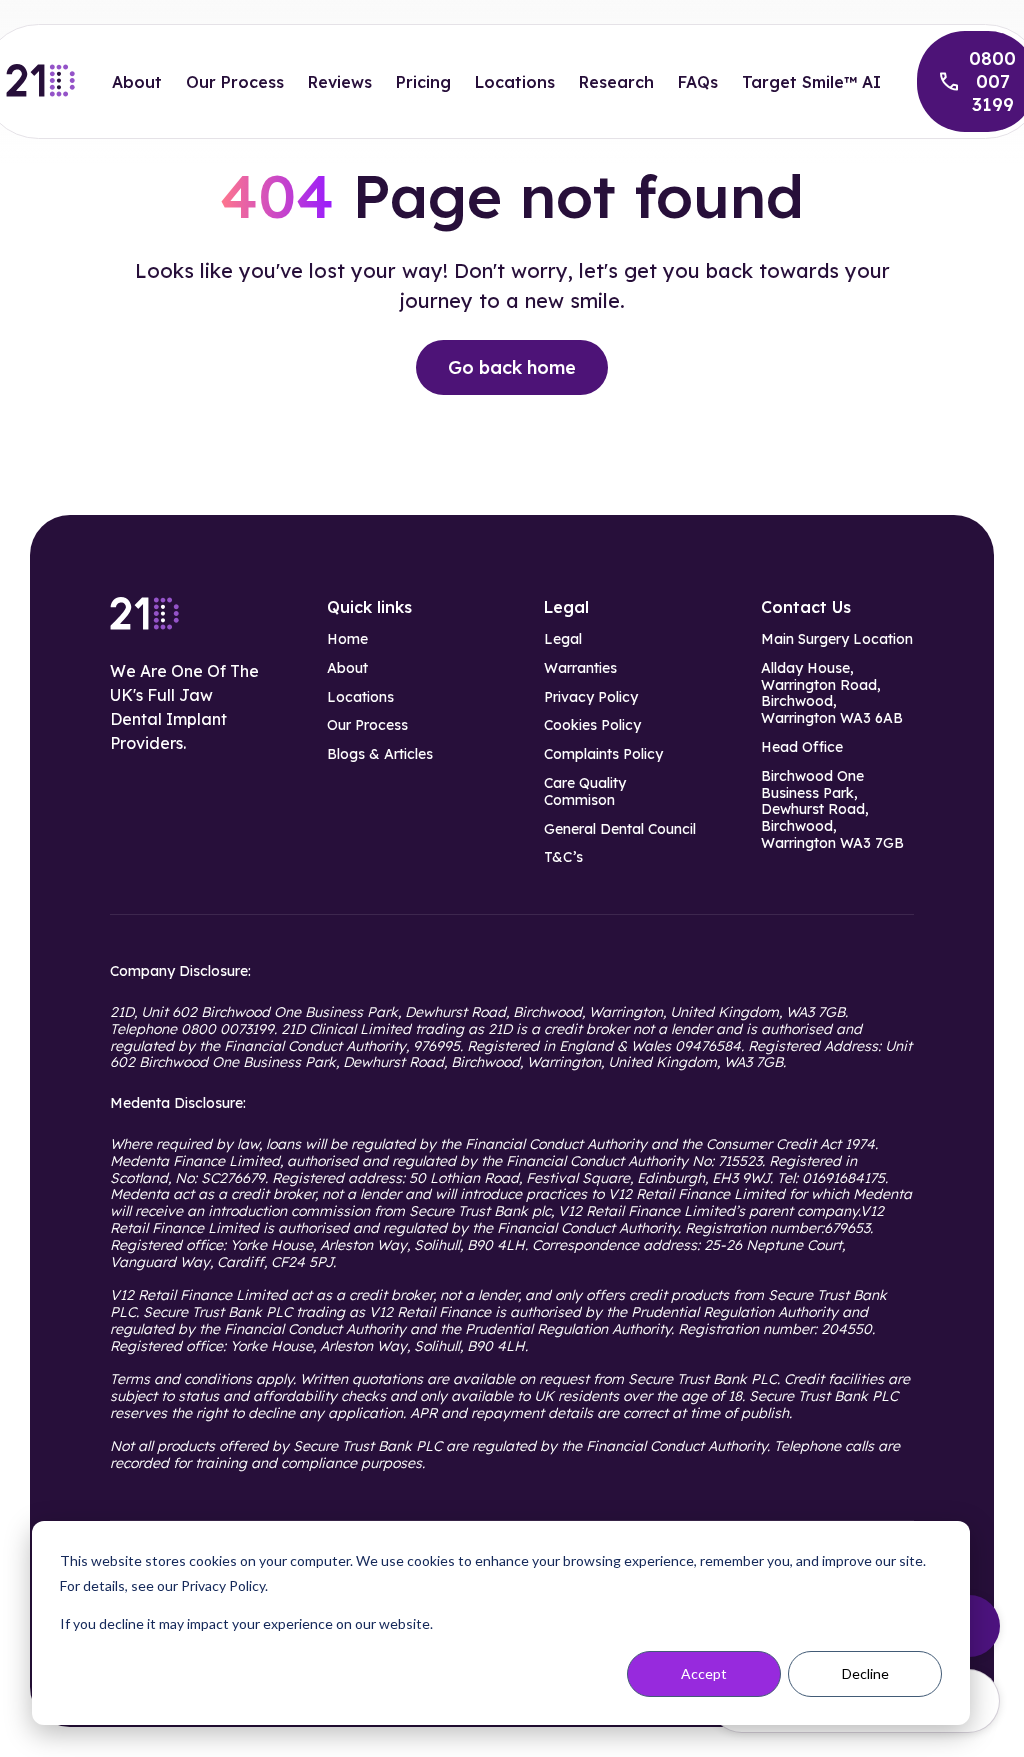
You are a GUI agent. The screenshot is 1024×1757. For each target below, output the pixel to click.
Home (347, 639)
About (137, 82)
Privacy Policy (591, 697)
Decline (865, 1673)
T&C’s (563, 857)
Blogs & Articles (380, 754)
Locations (515, 82)
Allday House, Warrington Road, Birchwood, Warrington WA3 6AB (832, 693)
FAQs (698, 82)
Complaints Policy (603, 754)
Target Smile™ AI (811, 82)
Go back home (512, 367)
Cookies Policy (592, 725)
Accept (704, 1673)
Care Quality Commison (585, 792)
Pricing (423, 82)
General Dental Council (620, 829)
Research (616, 82)
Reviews (340, 82)
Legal (563, 639)
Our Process (235, 82)
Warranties (580, 668)
